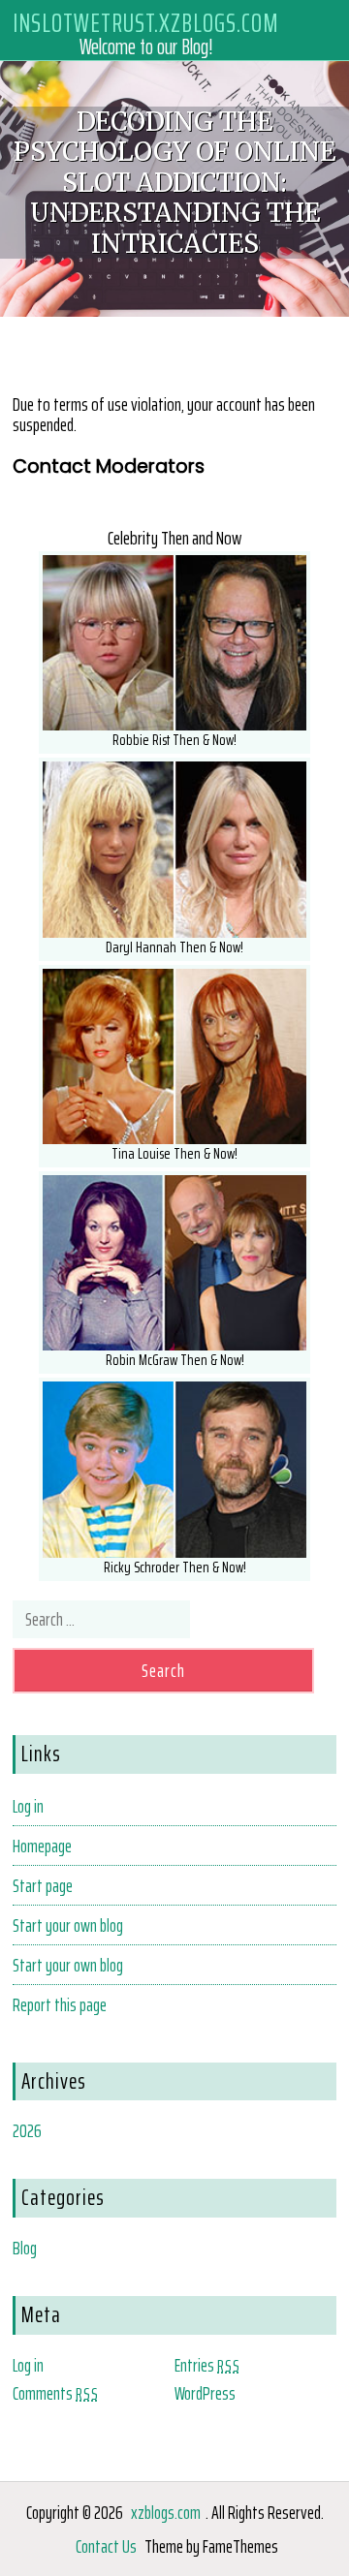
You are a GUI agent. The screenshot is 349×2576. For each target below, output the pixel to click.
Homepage (42, 1846)
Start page (43, 1885)
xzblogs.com (166, 2512)
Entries (207, 2365)
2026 (27, 2130)
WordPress (205, 2393)
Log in (28, 1806)
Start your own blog (68, 1925)
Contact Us (106, 2546)
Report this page (60, 2004)
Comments (56, 2393)
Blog (25, 2248)
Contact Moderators (109, 466)
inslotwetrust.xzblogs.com (146, 22)
